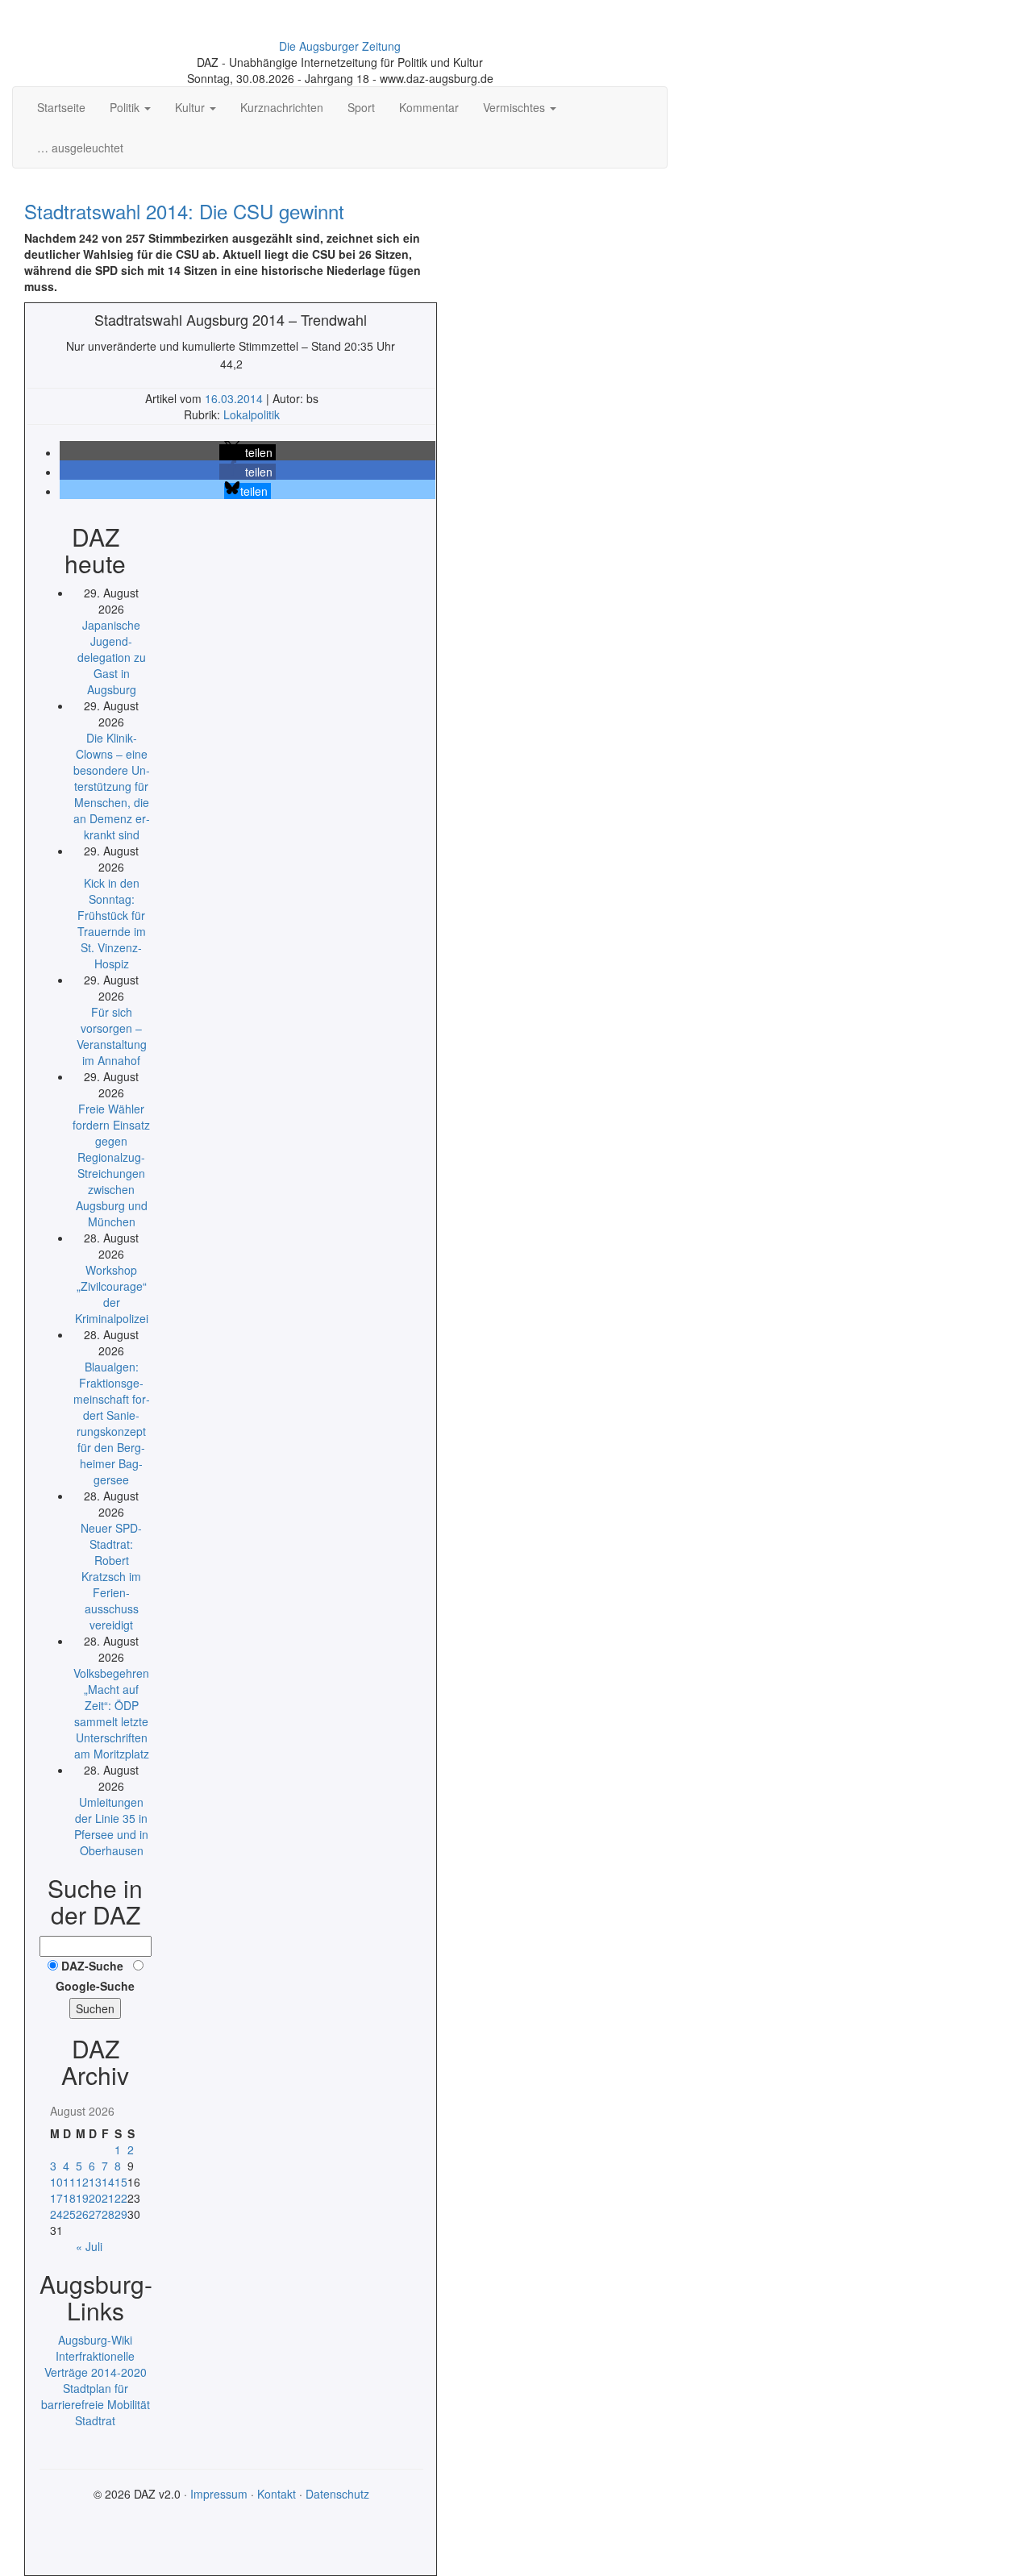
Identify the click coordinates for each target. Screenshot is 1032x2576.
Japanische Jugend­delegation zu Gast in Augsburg (112, 657)
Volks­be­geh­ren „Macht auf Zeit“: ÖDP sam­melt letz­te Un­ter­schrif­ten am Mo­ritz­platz (111, 1713)
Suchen (95, 2008)
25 (69, 2214)
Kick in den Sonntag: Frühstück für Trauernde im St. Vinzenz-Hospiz (112, 923)
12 (82, 2182)
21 (108, 2198)
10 (56, 2182)
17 (56, 2198)
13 (95, 2182)
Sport (361, 107)
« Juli (89, 2246)
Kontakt (277, 2494)
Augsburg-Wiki (95, 2340)
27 (95, 2214)
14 (108, 2182)
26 (82, 2214)
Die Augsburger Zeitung (340, 46)
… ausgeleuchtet (80, 148)
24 (56, 2214)
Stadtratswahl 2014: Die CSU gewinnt (184, 211)
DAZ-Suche (92, 1966)
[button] (248, 452)
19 (82, 2198)
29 (121, 2214)
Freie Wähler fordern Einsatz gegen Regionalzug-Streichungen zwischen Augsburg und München (111, 1165)
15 (121, 2182)
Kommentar (429, 107)
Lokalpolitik (252, 414)
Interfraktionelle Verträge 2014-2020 (96, 2364)
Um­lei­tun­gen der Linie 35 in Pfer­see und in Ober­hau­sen (111, 1826)
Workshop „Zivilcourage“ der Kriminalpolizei (112, 1294)
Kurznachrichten (282, 107)
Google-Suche (95, 1986)
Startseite (61, 107)
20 (95, 2198)
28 (108, 2214)
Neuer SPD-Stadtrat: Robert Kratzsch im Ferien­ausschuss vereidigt (111, 1576)
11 (69, 2182)
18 (69, 2198)
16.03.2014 (235, 398)
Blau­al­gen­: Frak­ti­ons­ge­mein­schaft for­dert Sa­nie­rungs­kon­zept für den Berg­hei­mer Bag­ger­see (112, 1423)
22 (121, 2198)
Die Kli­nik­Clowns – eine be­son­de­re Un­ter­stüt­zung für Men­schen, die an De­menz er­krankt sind (112, 786)
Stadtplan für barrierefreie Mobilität (96, 2396)
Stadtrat (95, 2420)
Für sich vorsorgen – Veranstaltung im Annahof (112, 1036)
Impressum (219, 2494)
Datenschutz (337, 2494)
